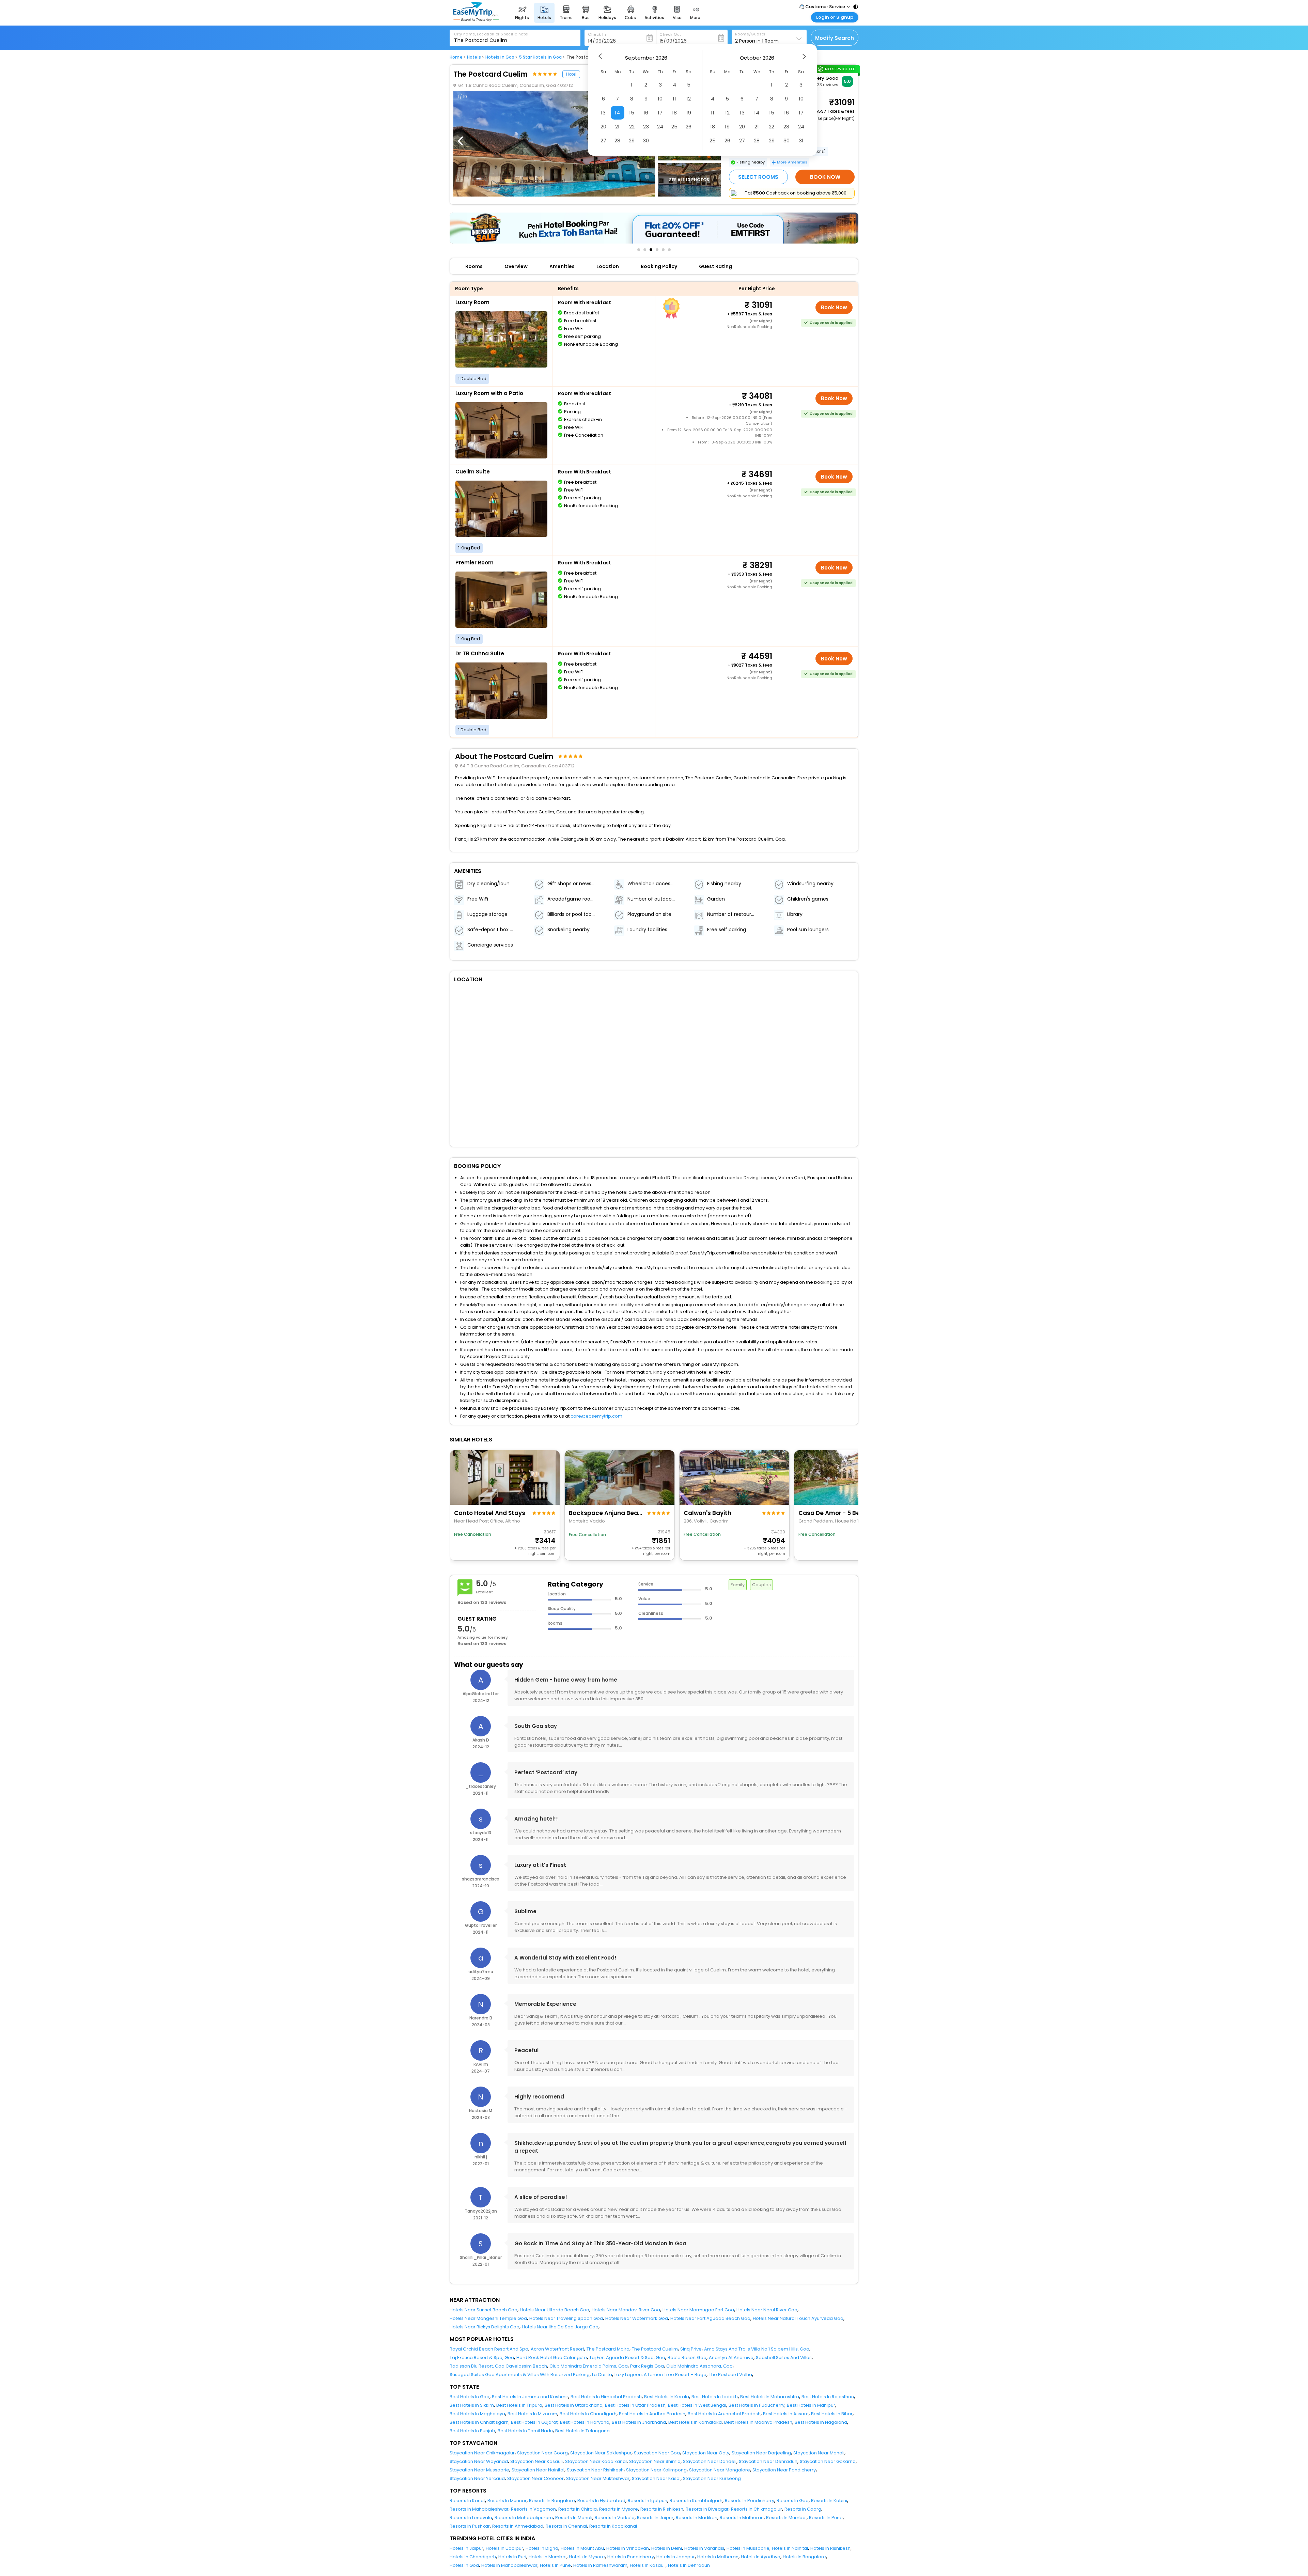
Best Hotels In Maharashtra (770, 2397)
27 (603, 140)
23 (646, 127)
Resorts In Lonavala (471, 2518)
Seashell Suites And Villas (784, 2358)
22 (632, 127)
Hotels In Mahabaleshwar (509, 2565)
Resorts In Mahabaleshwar (479, 2509)
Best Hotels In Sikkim (472, 2405)
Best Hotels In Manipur (811, 2405)
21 (617, 127)
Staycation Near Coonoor (535, 2478)
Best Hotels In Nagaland (821, 2422)
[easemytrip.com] (476, 20)
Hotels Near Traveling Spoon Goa (566, 2318)
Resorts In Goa (793, 2501)
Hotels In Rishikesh (830, 2548)
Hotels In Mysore (587, 2557)
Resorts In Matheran (742, 2518)
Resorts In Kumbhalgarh (696, 2501)
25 (674, 127)
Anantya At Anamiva (731, 2358)
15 (632, 113)
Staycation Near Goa (657, 2453)
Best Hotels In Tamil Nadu (525, 2431)
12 (689, 99)
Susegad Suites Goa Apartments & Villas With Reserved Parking (520, 2375)
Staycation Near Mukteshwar (598, 2478)
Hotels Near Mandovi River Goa (626, 2310)
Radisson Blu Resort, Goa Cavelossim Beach (498, 2366)
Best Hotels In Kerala (667, 2397)
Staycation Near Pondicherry (784, 2470)
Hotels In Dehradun (689, 2565)
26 (689, 127)
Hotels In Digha (542, 2548)
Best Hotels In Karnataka (695, 2422)
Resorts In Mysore (619, 2509)
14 (617, 113)
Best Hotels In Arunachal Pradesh (724, 2414)
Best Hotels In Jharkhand (639, 2422)
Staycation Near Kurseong (712, 2478)
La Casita (602, 2375)
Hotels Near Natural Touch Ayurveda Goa (798, 2318)
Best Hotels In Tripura (519, 2405)
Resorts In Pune (826, 2518)
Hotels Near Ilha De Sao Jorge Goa (560, 2327)
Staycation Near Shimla (655, 2461)
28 (617, 140)
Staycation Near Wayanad (479, 2461)
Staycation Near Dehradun (768, 2461)
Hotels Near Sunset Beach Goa (484, 2310)
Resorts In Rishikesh (662, 2509)
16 (646, 113)
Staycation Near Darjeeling (761, 2453)
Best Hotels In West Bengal (697, 2405)
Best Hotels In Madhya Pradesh (758, 2422)
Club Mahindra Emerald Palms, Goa (589, 2366)
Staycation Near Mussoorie (479, 2470)
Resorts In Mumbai (786, 2518)
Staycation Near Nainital (538, 2470)
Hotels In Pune (555, 2565)
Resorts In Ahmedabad (518, 2526)
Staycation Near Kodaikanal (596, 2461)
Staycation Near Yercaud (477, 2478)
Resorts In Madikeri (697, 2518)
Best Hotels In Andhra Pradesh (652, 2414)
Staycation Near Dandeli (710, 2461)
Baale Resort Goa (687, 2358)
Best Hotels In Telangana (582, 2431)
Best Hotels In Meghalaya (477, 2414)
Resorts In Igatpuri (648, 2501)
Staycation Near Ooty (706, 2453)
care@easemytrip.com (596, 1416)
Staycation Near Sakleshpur (601, 2453)
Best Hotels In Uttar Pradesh (635, 2405)
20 (603, 127)
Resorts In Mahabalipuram (524, 2518)
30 (646, 140)
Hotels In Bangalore (804, 2557)
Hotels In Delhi (667, 2548)
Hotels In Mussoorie (748, 2548)
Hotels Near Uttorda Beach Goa (555, 2310)
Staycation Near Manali (819, 2453)
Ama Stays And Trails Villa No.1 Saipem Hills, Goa (757, 2349)
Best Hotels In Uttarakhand (574, 2405)
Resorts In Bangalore (552, 2501)
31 (801, 140)
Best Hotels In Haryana (585, 2422)
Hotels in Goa (500, 57)
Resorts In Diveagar (707, 2509)
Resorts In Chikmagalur (757, 2509)
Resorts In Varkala (615, 2518)
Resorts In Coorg (803, 2509)
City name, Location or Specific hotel (491, 34)
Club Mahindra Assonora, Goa (699, 2366)
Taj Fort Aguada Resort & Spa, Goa (627, 2358)
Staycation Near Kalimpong (656, 2470)
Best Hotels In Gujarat (534, 2422)
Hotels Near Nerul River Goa (767, 2310)
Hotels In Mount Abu (582, 2548)
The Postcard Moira (608, 2349)
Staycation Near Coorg (542, 2453)
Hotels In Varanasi (704, 2548)
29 (632, 140)
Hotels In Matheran (718, 2557)
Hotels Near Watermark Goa (637, 2318)
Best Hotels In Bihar (832, 2414)
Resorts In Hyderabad (601, 2501)
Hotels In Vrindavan (628, 2548)
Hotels (474, 57)
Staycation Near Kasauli (536, 2461)
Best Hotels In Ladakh (715, 2397)
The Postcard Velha (730, 2375)
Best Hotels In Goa (470, 2397)
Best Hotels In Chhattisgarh (479, 2422)
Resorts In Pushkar (470, 2526)
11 (674, 99)
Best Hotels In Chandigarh (588, 2414)
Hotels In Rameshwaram (600, 2565)
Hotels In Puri (512, 2557)
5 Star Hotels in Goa (541, 57)
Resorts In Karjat (467, 2501)
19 (689, 113)
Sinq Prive (691, 2349)
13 (603, 113)
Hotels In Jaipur (466, 2548)
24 (660, 127)
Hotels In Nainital (790, 2548)
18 (674, 113)
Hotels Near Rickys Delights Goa (485, 2327)
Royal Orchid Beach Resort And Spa (489, 2349)
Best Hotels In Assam (786, 2414)
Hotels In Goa (464, 2565)
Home (456, 57)
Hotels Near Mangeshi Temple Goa (488, 2318)
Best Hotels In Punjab (472, 2431)
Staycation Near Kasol (656, 2478)
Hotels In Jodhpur (676, 2557)
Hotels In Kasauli (648, 2565)
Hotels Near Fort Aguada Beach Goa (710, 2318)
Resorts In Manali (574, 2518)
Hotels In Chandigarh (473, 2557)
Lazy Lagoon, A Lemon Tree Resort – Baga (660, 2375)
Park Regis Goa (647, 2366)
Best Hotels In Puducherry (757, 2405)
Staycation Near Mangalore (720, 2470)
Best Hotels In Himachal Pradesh (606, 2397)
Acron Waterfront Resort (557, 2349)
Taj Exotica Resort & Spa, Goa (482, 2358)
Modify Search (835, 38)
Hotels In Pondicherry (631, 2557)
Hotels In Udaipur (504, 2548)
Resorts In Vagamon (533, 2509)
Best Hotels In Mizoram (532, 2414)
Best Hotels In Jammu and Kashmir (530, 2397)
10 (660, 99)
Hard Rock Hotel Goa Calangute (552, 2358)
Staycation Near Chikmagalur (482, 2453)
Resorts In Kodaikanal (613, 2526)
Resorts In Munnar (507, 2501)
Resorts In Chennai (566, 2526)
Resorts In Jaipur (655, 2518)
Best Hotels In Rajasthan (828, 2397)
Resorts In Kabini (829, 2501)
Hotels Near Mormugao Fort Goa (698, 2310)
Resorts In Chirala (578, 2509)
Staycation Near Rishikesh (595, 2470)
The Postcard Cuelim (655, 2349)
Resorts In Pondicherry (750, 2501)
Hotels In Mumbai (548, 2557)
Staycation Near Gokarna (828, 2461)
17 (660, 113)
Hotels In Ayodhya (761, 2557)
